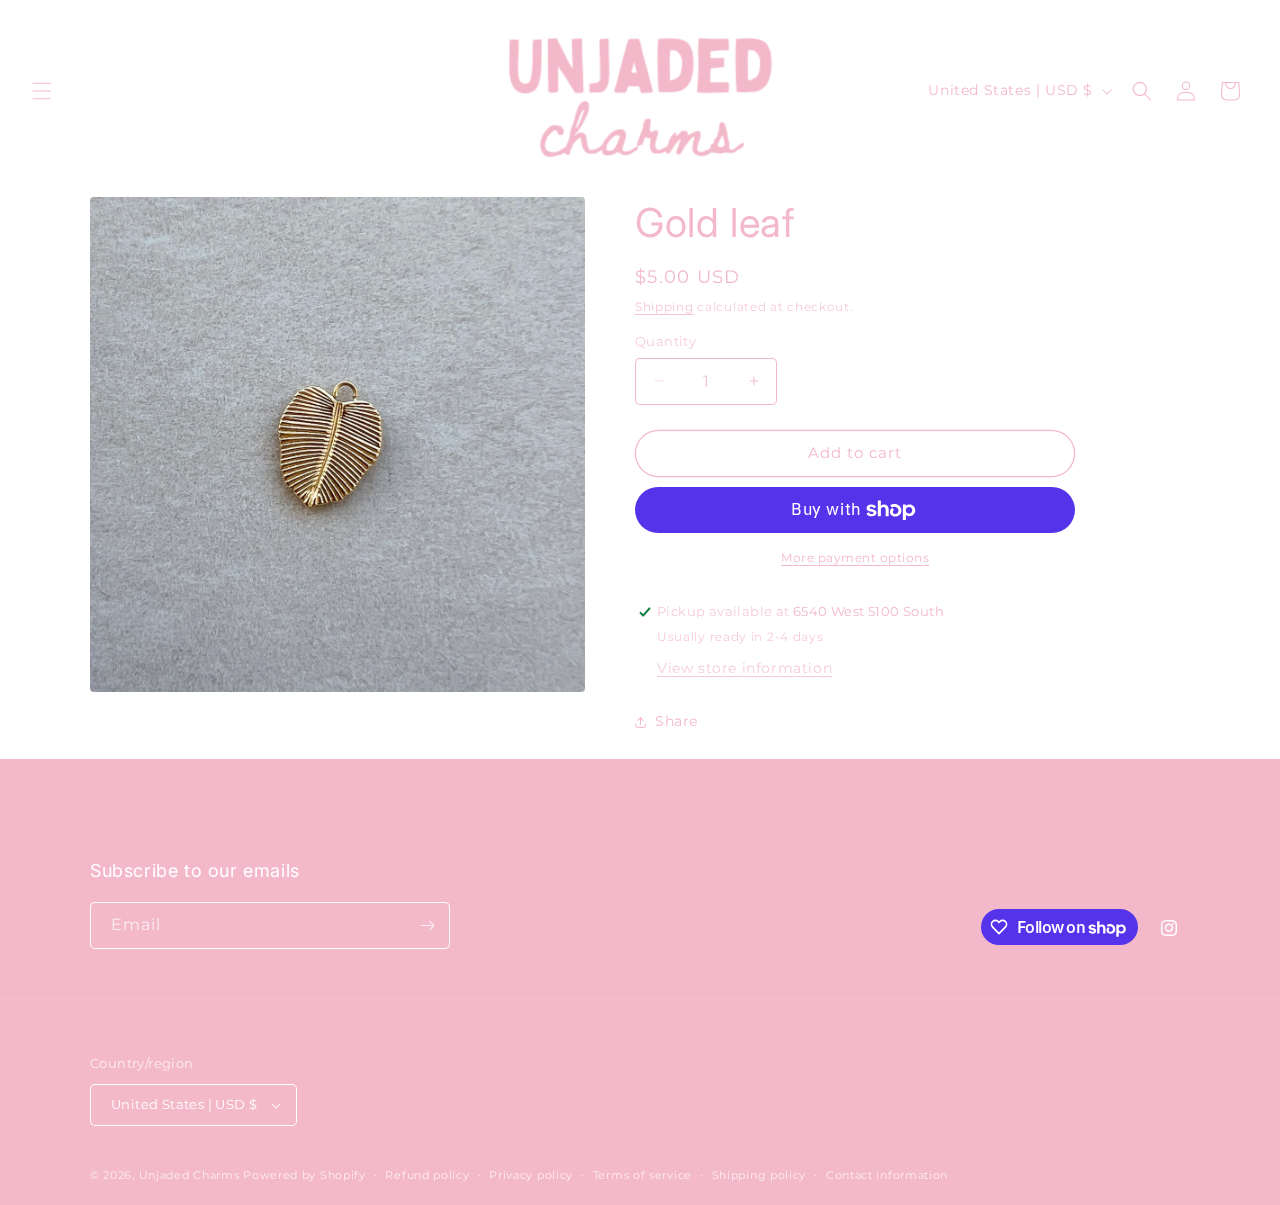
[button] (42, 91)
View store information (744, 668)
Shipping (664, 306)
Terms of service (642, 1175)
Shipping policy (759, 1175)
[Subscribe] (427, 925)
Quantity (665, 341)
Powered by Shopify (304, 1175)
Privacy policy (531, 1175)
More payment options (855, 557)
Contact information (887, 1175)
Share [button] (676, 721)
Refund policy (427, 1175)
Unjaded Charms (189, 1175)
